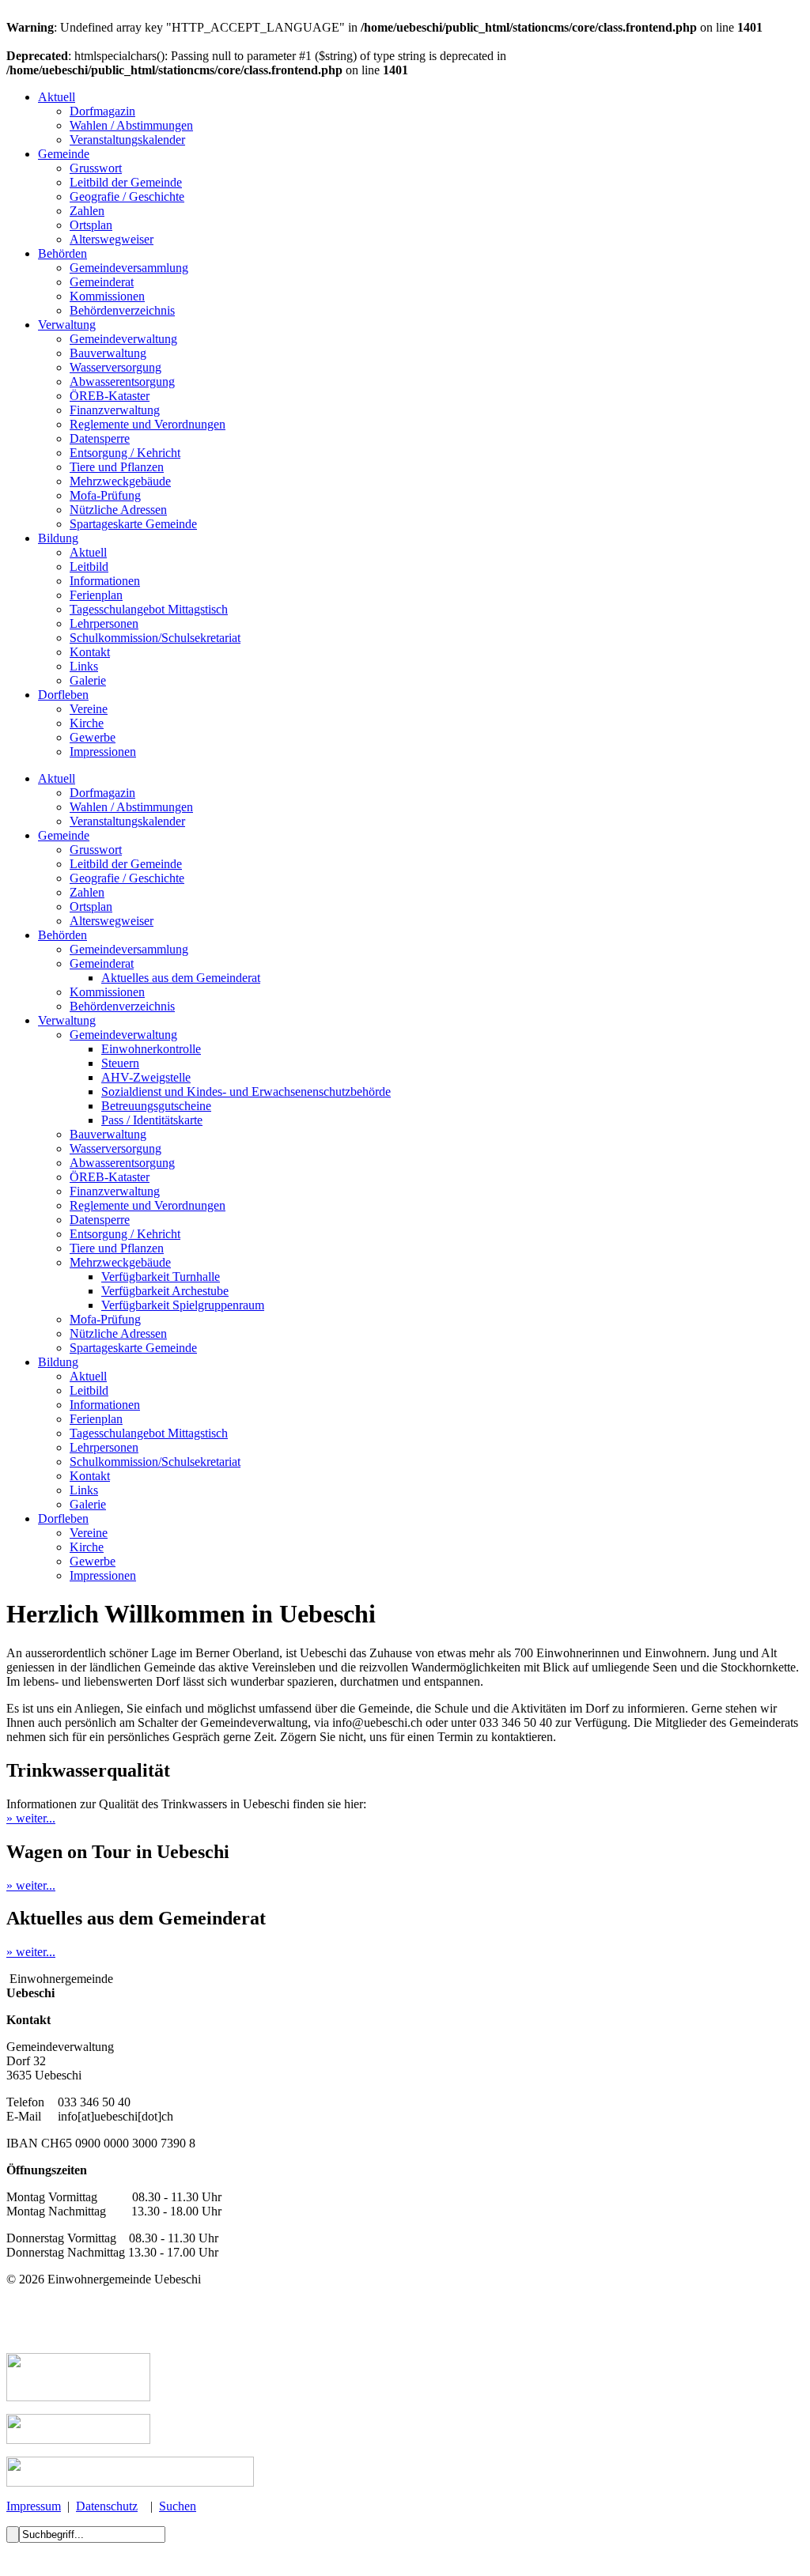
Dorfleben (63, 695)
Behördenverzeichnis (122, 310)
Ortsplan (91, 225)
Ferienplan (96, 595)
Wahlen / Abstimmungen (131, 125)
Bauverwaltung (108, 353)
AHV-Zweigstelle (146, 1077)
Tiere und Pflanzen (117, 467)
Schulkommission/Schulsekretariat (155, 638)
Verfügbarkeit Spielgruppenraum (183, 1305)
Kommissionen (107, 296)
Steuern (120, 1063)
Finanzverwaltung (115, 410)
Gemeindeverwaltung (123, 339)
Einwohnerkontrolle (151, 1049)
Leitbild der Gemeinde (126, 182)
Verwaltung (67, 325)
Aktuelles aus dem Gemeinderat (181, 978)
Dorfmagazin (102, 111)
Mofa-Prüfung (105, 495)
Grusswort (96, 168)
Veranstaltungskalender (127, 140)
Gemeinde (64, 154)
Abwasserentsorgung (122, 381)
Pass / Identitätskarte (152, 1120)
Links (84, 666)
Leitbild (89, 567)
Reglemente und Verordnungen (148, 424)
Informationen (105, 581)
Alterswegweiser (112, 239)
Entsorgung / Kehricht (125, 453)
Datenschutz (107, 2506)
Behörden (62, 253)
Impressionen (103, 752)
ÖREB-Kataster (110, 396)
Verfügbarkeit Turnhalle (161, 1277)
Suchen (178, 2506)
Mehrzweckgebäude (120, 481)
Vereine (89, 709)
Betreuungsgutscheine (156, 1106)
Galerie (88, 680)
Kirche (87, 723)
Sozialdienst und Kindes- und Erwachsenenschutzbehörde (246, 1092)
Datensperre (100, 438)
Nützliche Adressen (118, 510)
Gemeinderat (102, 282)
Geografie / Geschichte (127, 196)
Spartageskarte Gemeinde (133, 524)
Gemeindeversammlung (129, 268)
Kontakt (90, 652)
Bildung (58, 538)
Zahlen (87, 211)
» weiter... (31, 1818)
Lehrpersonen (104, 623)
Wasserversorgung (115, 367)
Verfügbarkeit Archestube (165, 1291)
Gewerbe (93, 737)
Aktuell (57, 97)
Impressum (34, 2506)
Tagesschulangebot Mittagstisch (149, 609)
